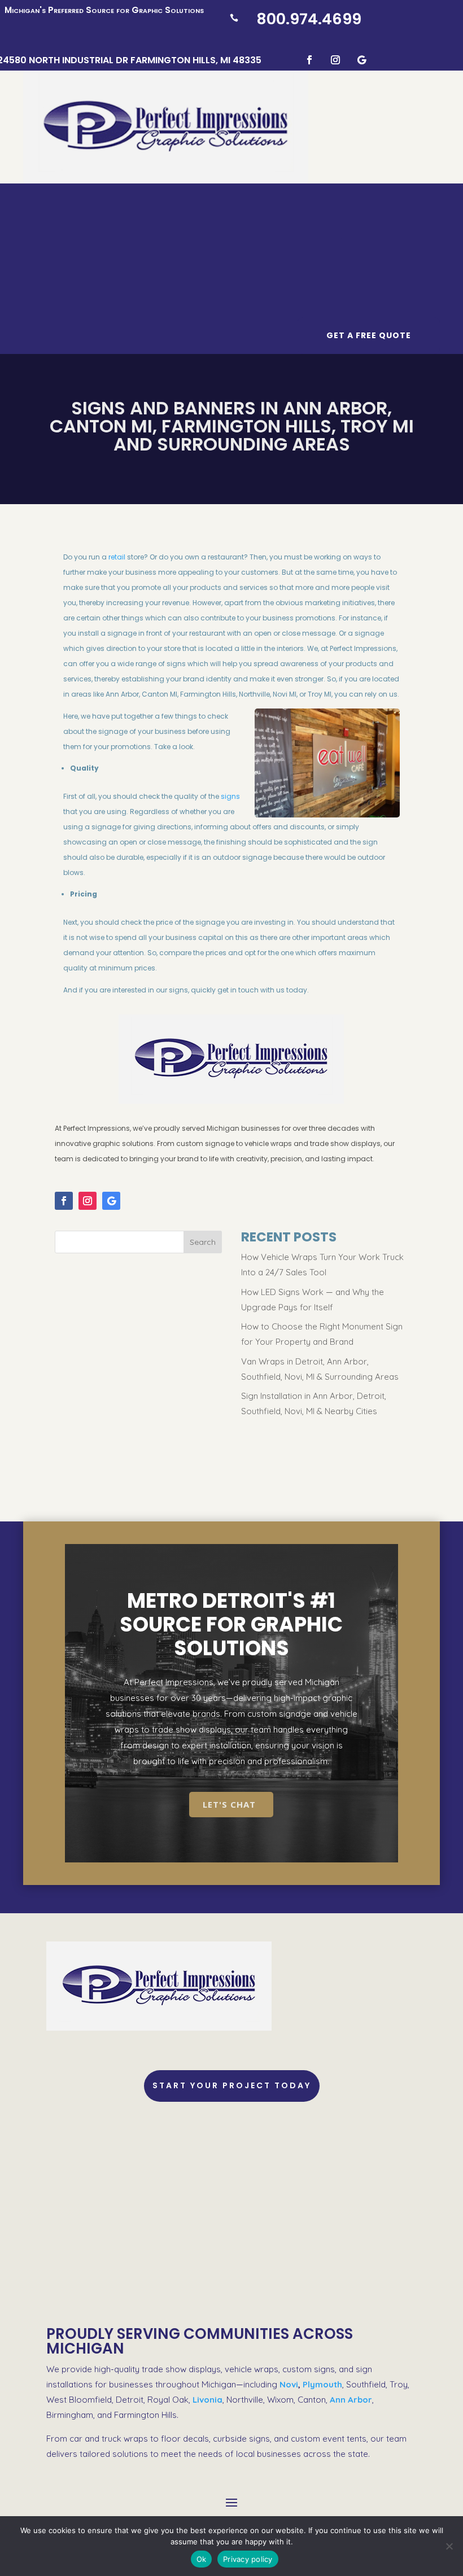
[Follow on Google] (361, 60)
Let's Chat (229, 1804)
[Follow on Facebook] (309, 60)
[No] (449, 2546)
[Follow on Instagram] (335, 60)
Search (203, 1242)
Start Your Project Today (232, 2085)
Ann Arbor (351, 2400)
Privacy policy (248, 2559)
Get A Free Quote (369, 335)
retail (117, 557)
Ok (202, 2559)
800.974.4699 (309, 19)
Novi (289, 2384)
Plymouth (322, 2384)
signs (230, 796)
